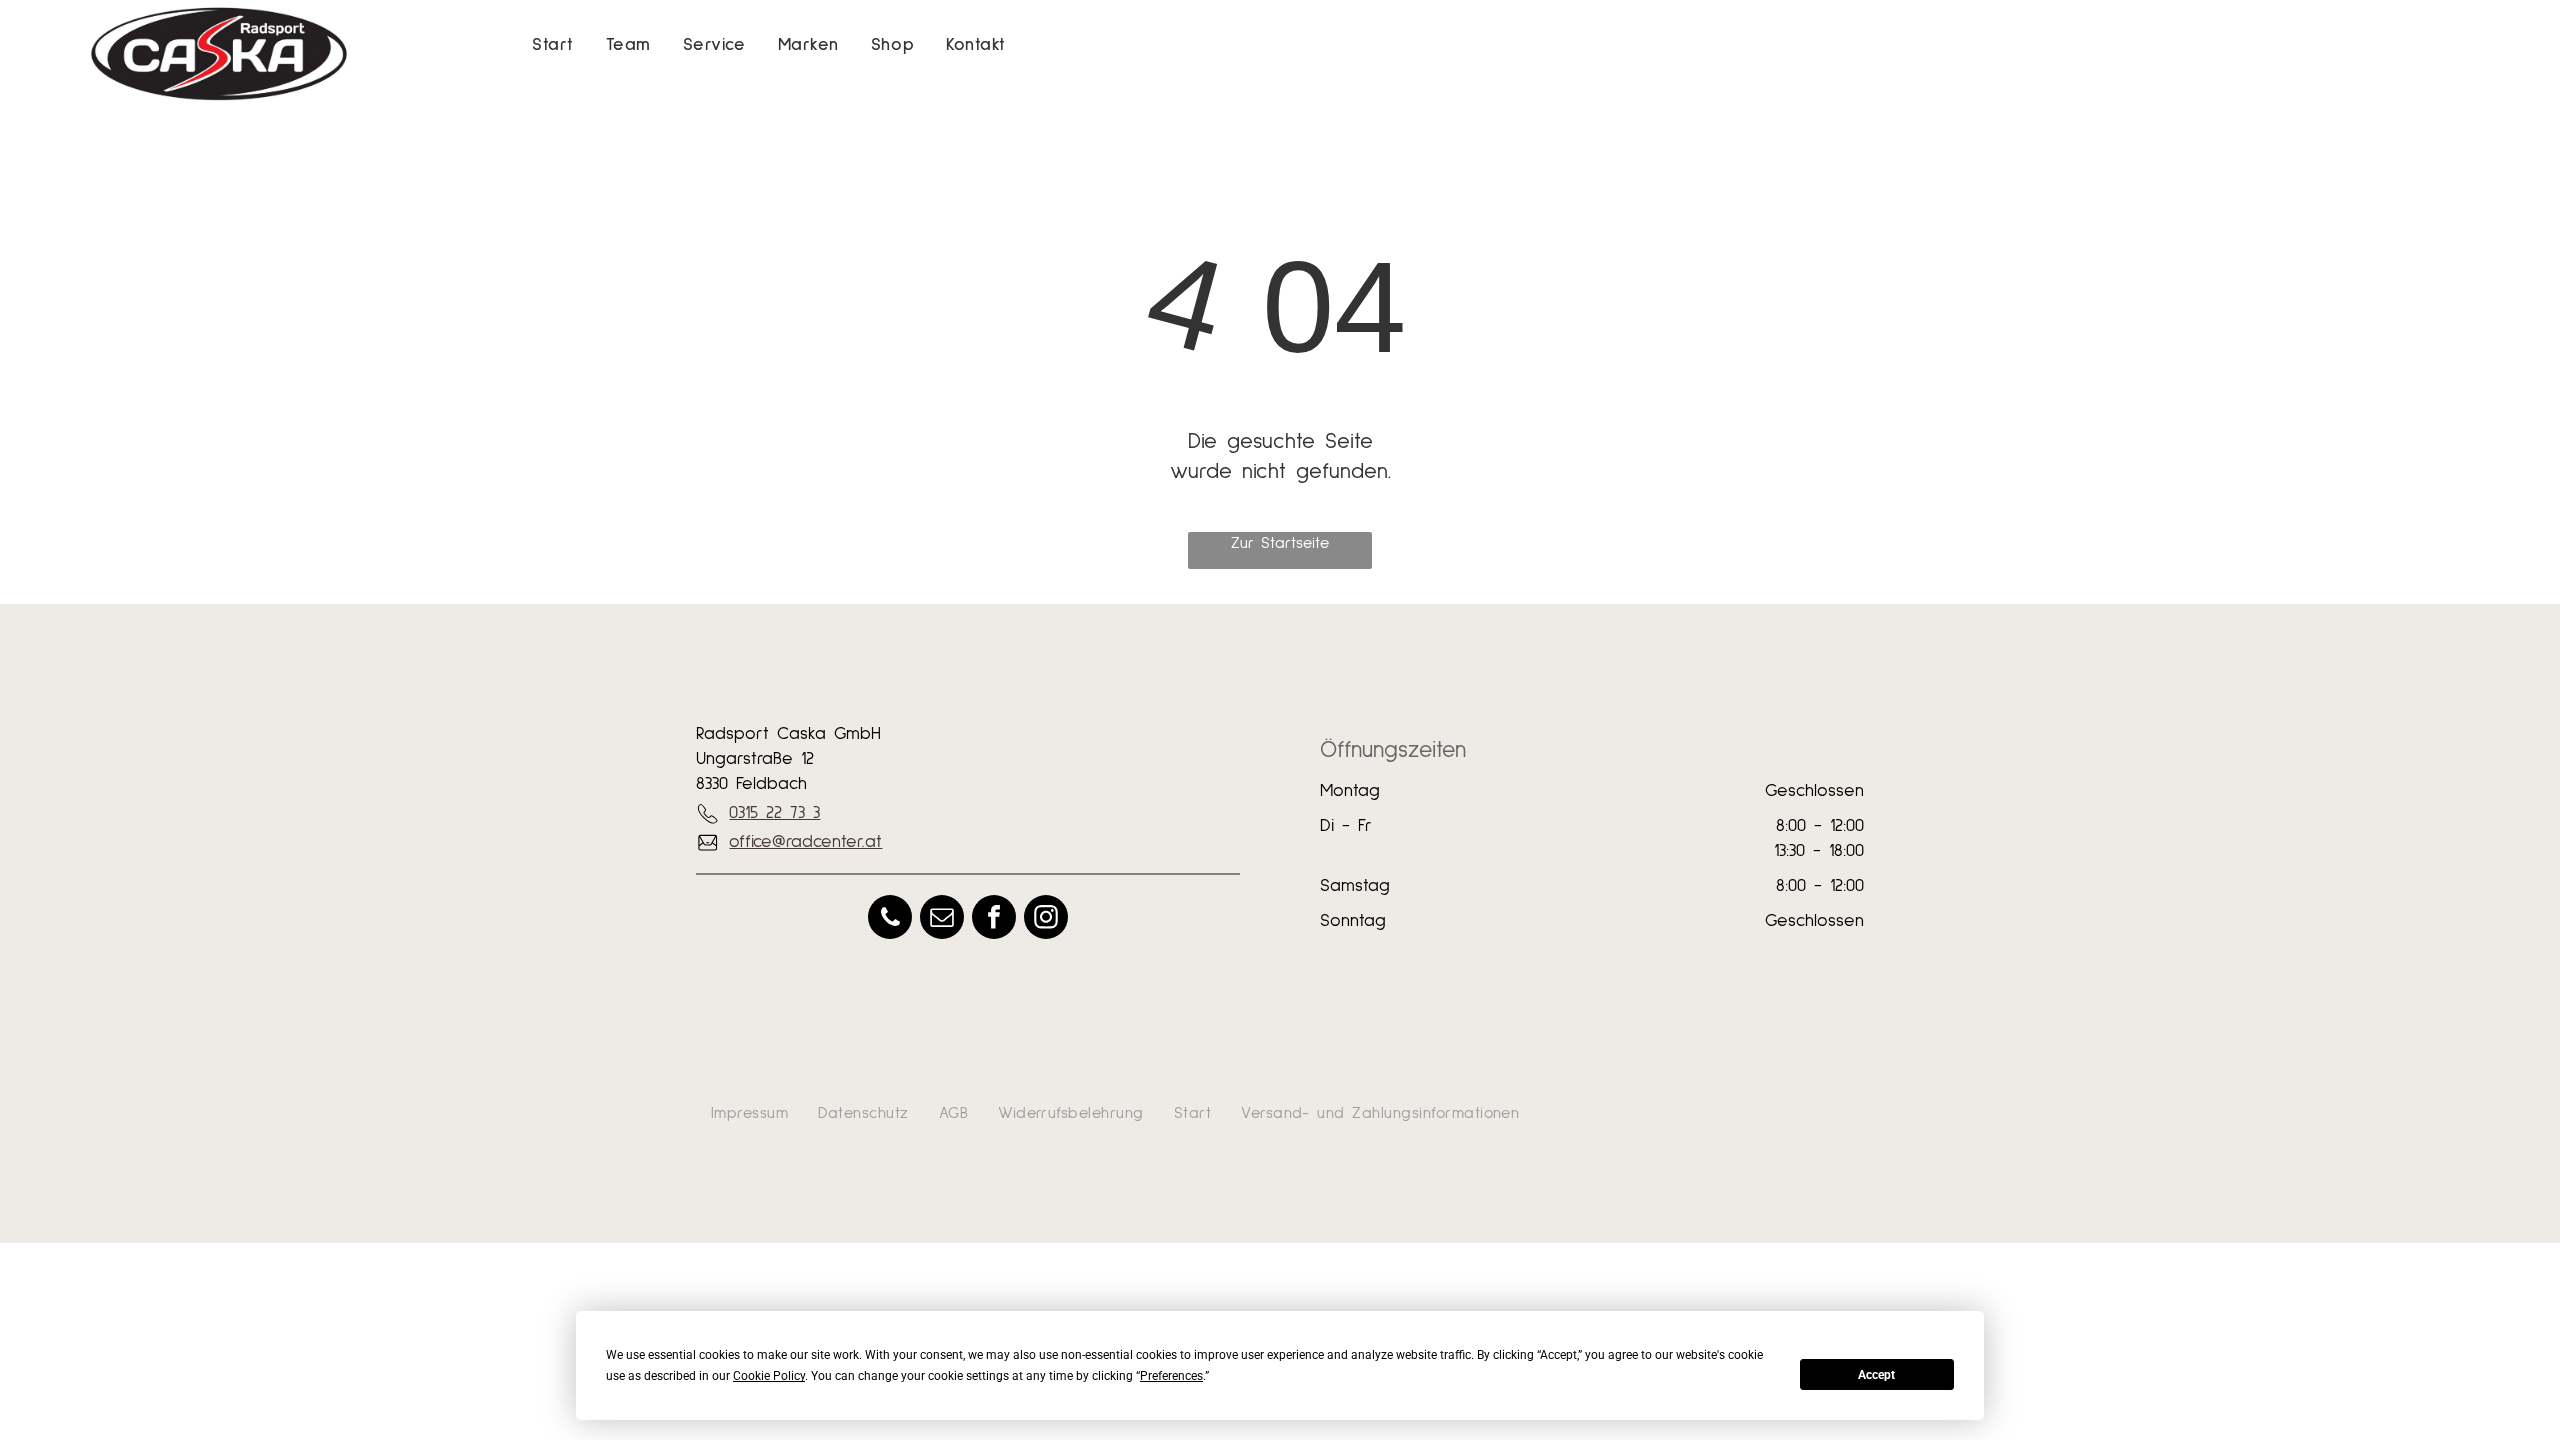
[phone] (890, 919)
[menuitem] (553, 45)
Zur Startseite (1280, 543)
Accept (1876, 1375)
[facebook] (994, 919)
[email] (942, 919)
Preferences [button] (1171, 1376)
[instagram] (1046, 919)
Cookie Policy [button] (769, 1376)
